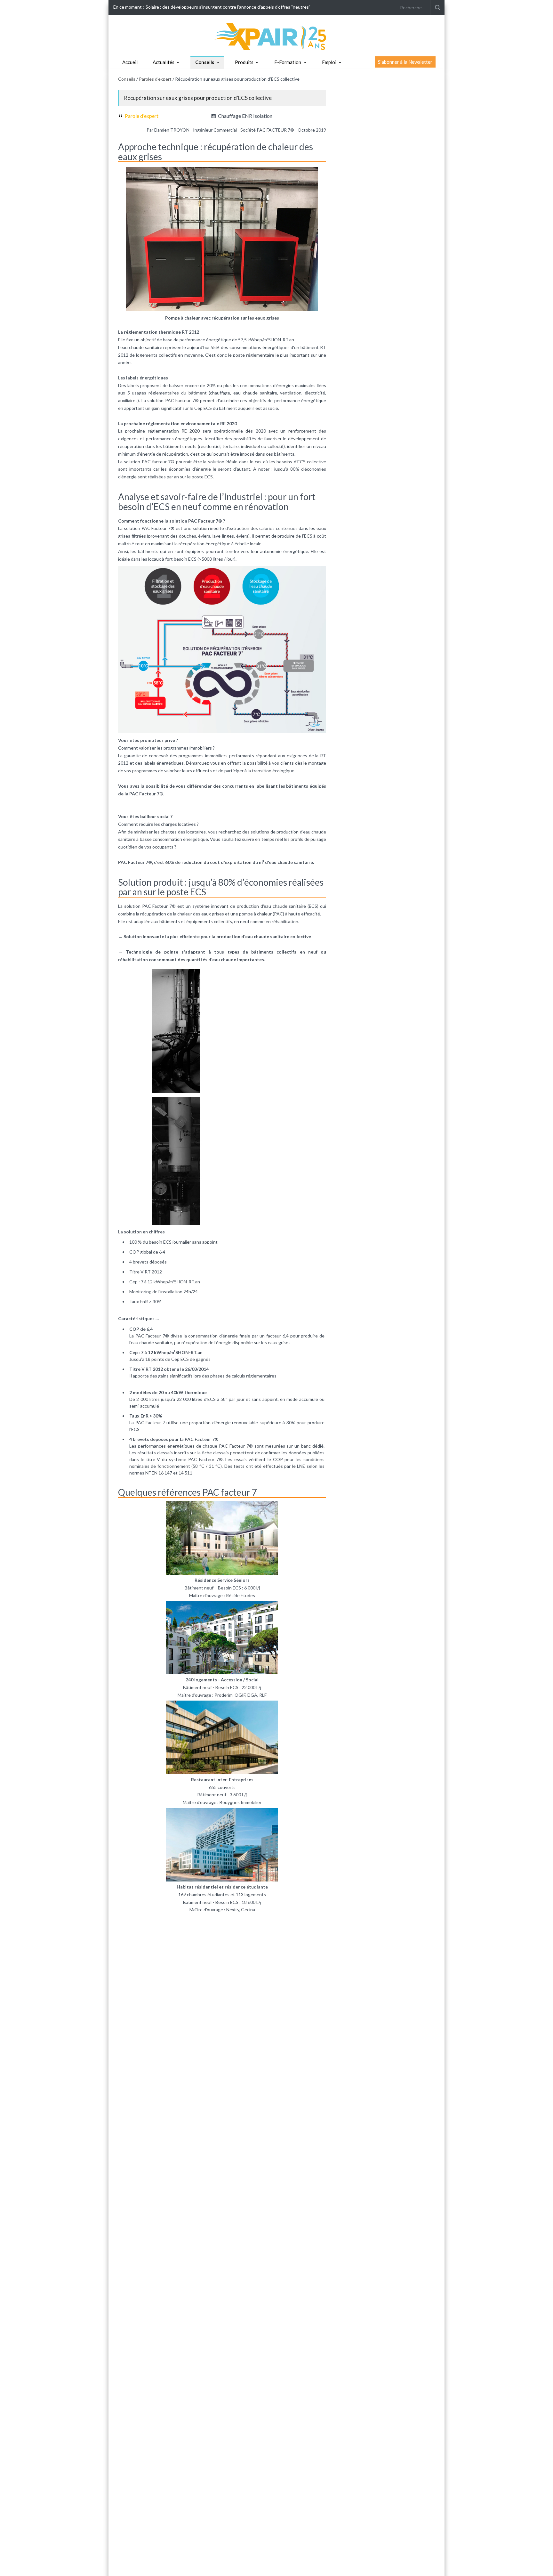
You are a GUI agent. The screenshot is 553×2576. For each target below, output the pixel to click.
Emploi (329, 62)
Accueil (130, 62)
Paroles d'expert (155, 79)
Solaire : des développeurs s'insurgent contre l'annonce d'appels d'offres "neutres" (228, 7)
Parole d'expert (142, 116)
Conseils (205, 62)
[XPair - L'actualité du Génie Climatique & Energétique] (276, 36)
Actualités (164, 62)
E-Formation (288, 62)
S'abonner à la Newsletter (405, 62)
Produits (244, 62)
